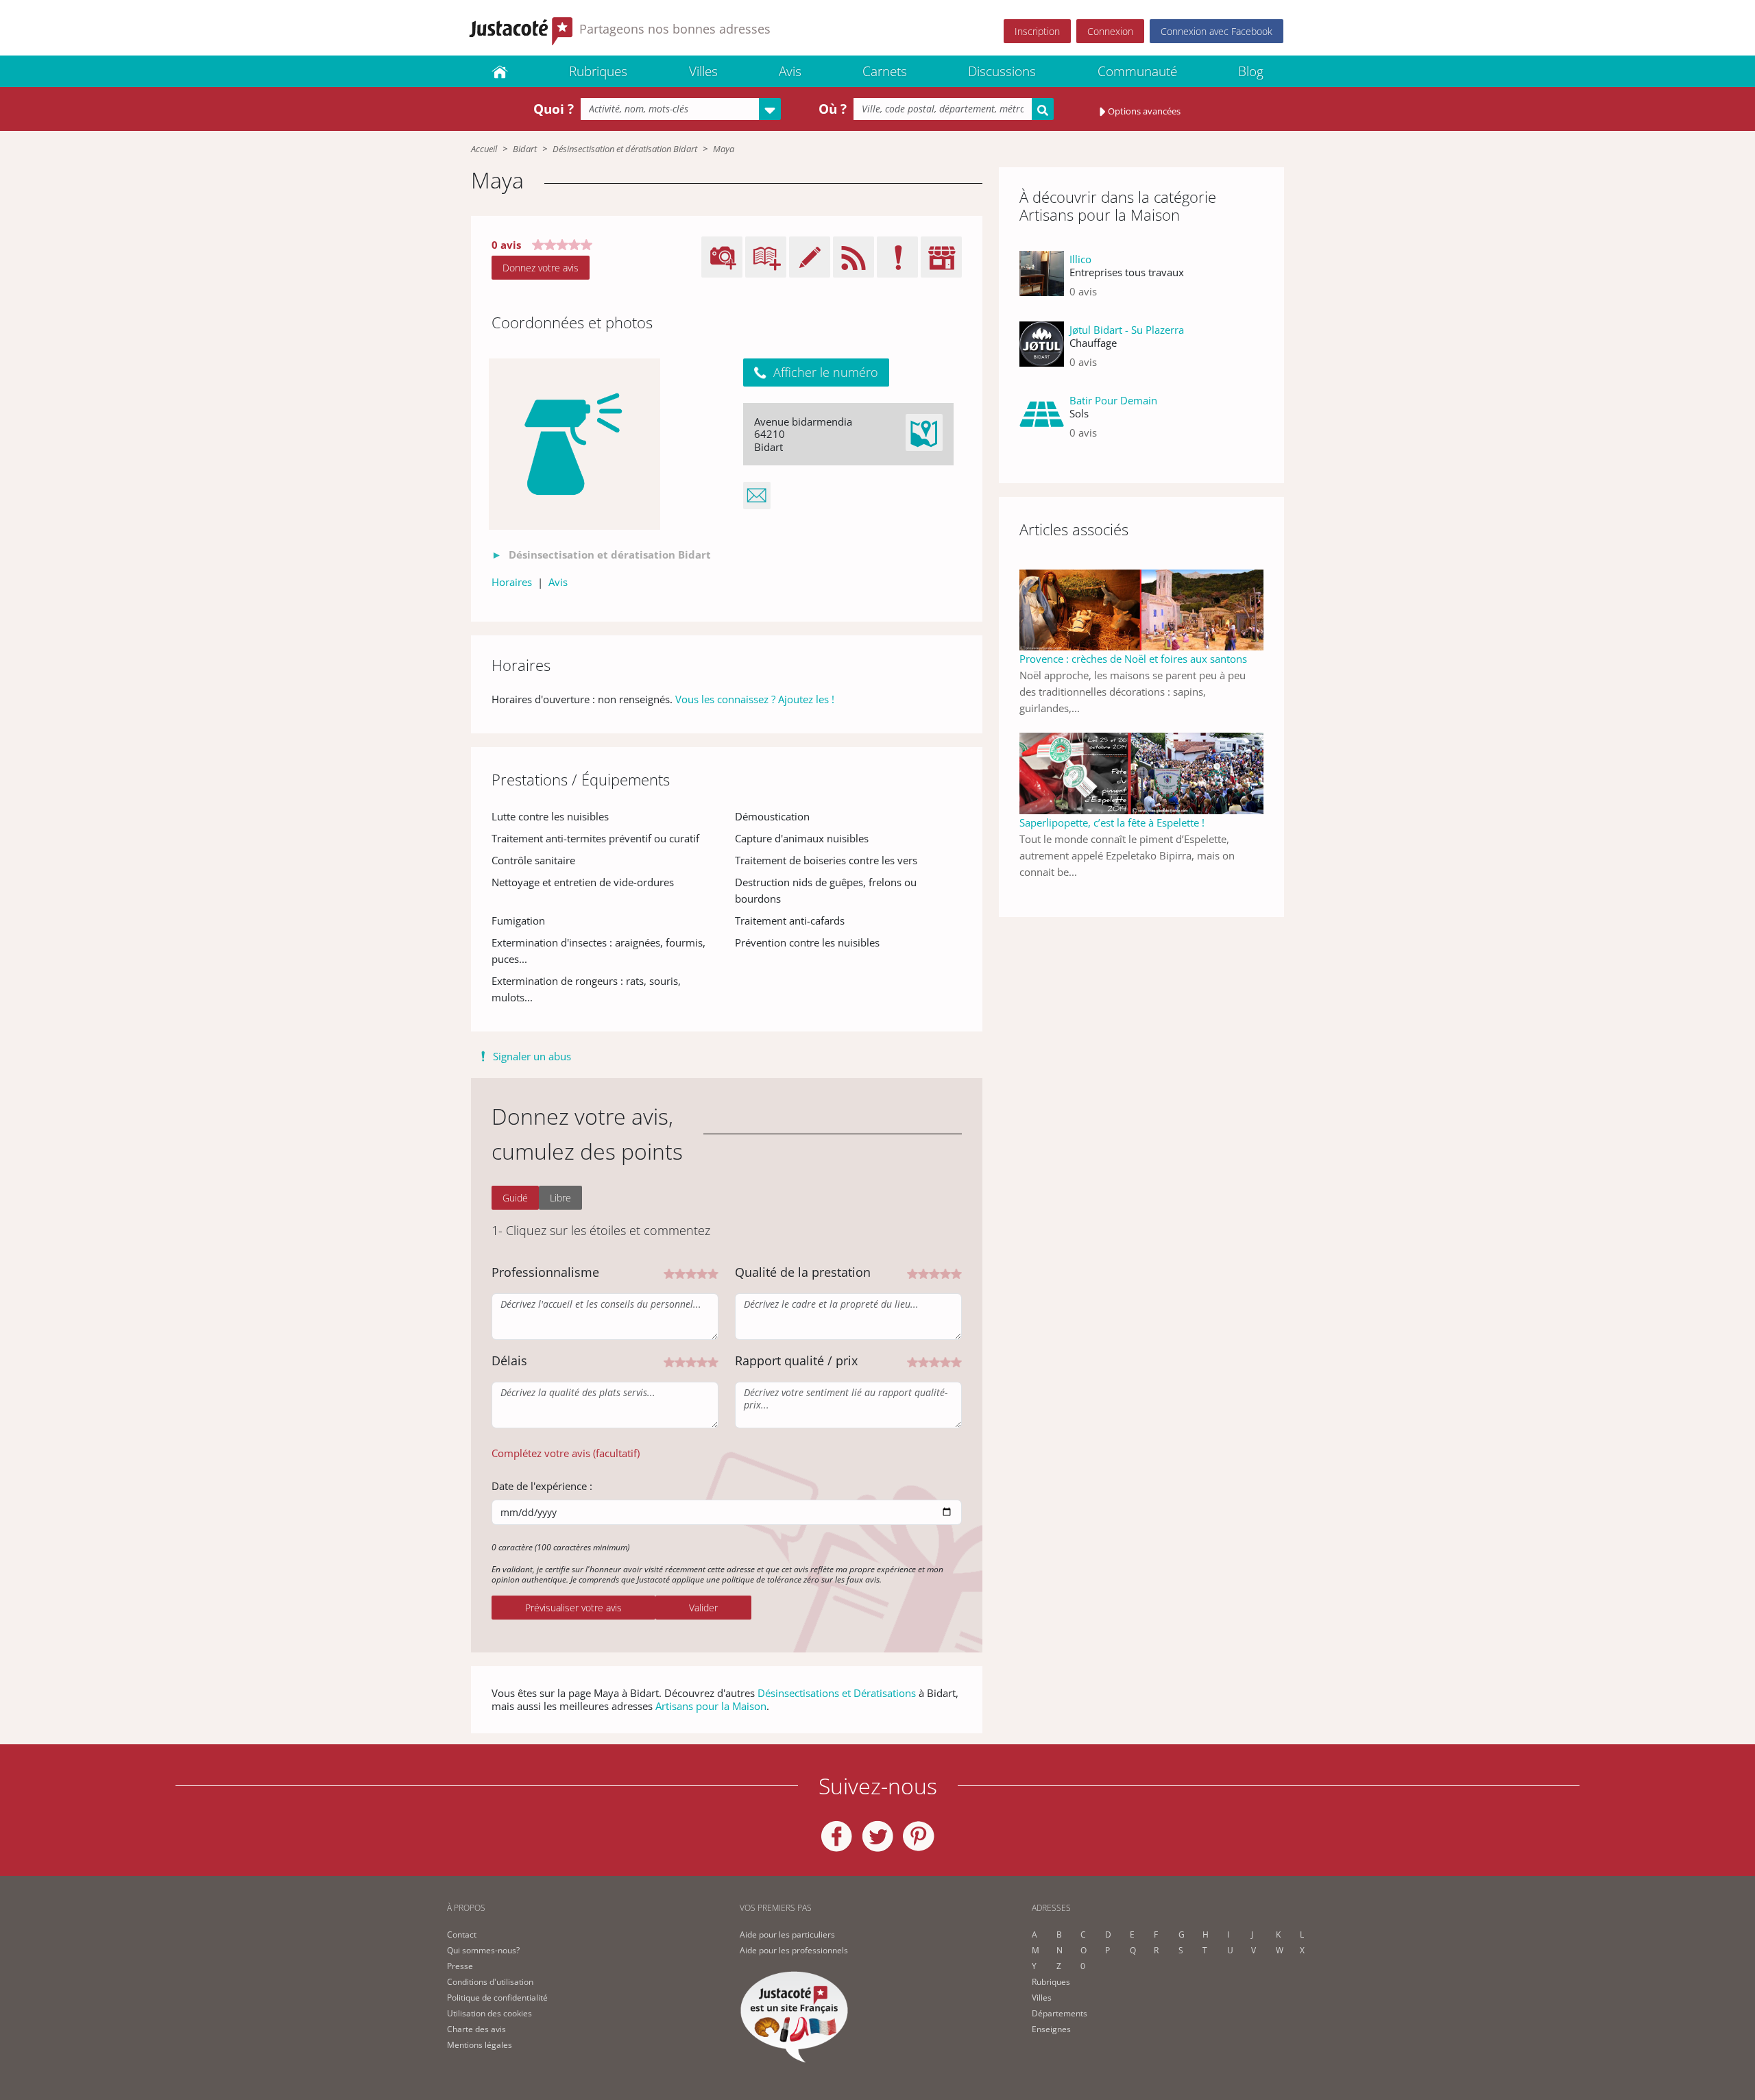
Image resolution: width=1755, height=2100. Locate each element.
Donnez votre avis (541, 268)
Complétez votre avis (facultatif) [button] (566, 1453)
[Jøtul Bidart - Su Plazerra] (1042, 351)
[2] (680, 1273)
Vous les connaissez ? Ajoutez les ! (755, 699)
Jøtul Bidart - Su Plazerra (1127, 330)
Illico (1080, 259)
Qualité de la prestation (803, 1272)
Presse (460, 1966)
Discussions (1002, 71)
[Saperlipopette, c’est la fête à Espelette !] (1141, 772)
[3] (691, 1273)
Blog (1251, 71)
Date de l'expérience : (542, 1486)
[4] (702, 1273)
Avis (790, 71)
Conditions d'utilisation (490, 1982)
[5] (713, 1273)
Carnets (885, 71)
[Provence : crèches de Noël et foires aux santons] (1141, 609)
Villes (703, 71)
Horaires (512, 582)
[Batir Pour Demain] (1042, 422)
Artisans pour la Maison (711, 1706)
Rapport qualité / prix (796, 1360)
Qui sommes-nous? (483, 1950)
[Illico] (1042, 281)
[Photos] (574, 444)
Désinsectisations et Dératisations (837, 1693)
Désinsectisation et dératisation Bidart (625, 149)
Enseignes (1051, 2029)
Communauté (1137, 71)
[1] (669, 1273)
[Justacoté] (500, 71)
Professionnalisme (545, 1272)
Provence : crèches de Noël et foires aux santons (1133, 659)
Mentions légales (480, 2045)
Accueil (484, 149)
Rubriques (598, 71)
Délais (509, 1360)
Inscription (1037, 31)
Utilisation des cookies (489, 2013)
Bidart (525, 149)
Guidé (515, 1198)
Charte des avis (476, 2029)
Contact (462, 1934)
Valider (703, 1608)
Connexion (1110, 31)
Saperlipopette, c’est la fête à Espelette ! (1112, 822)
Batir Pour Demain (1113, 400)
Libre (560, 1198)
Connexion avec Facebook (1217, 31)
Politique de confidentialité (497, 1998)
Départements (1060, 2013)
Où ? (833, 109)
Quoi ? (554, 109)
